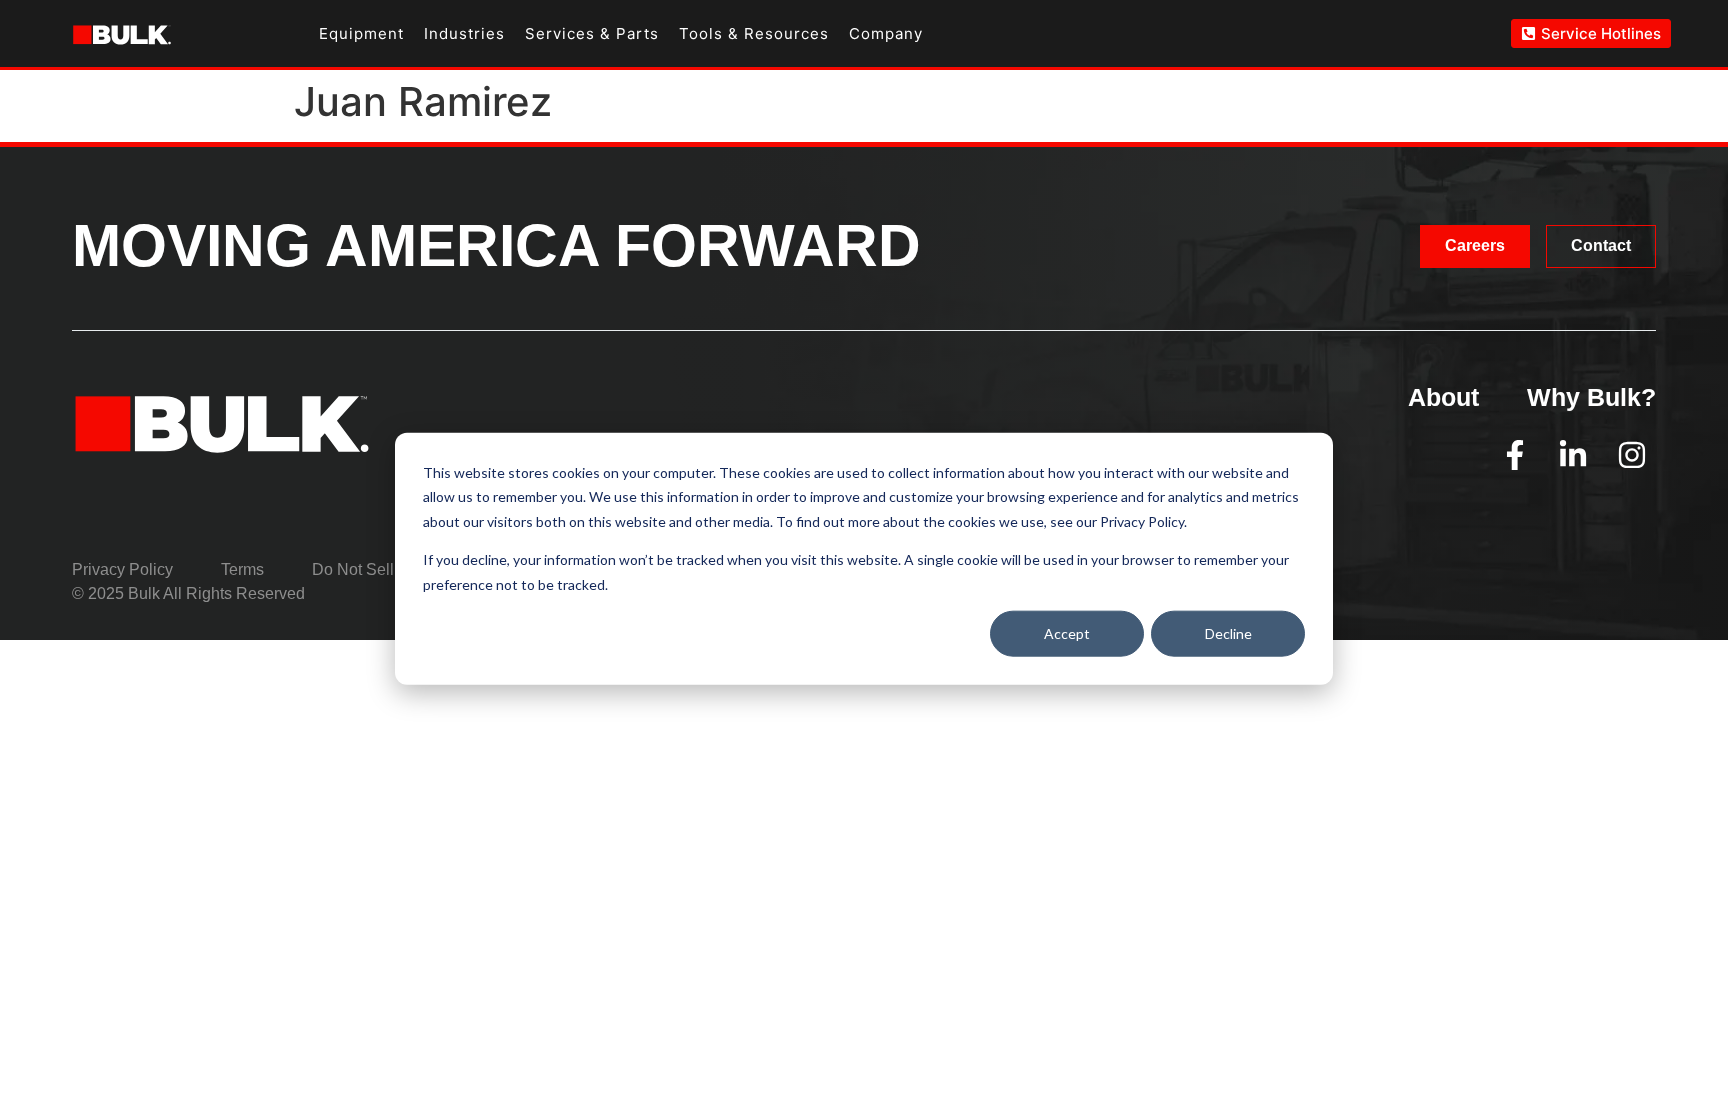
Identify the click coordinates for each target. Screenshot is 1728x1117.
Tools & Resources (754, 33)
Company (886, 33)
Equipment (361, 33)
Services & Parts (592, 33)
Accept (1067, 633)
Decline (1228, 633)
